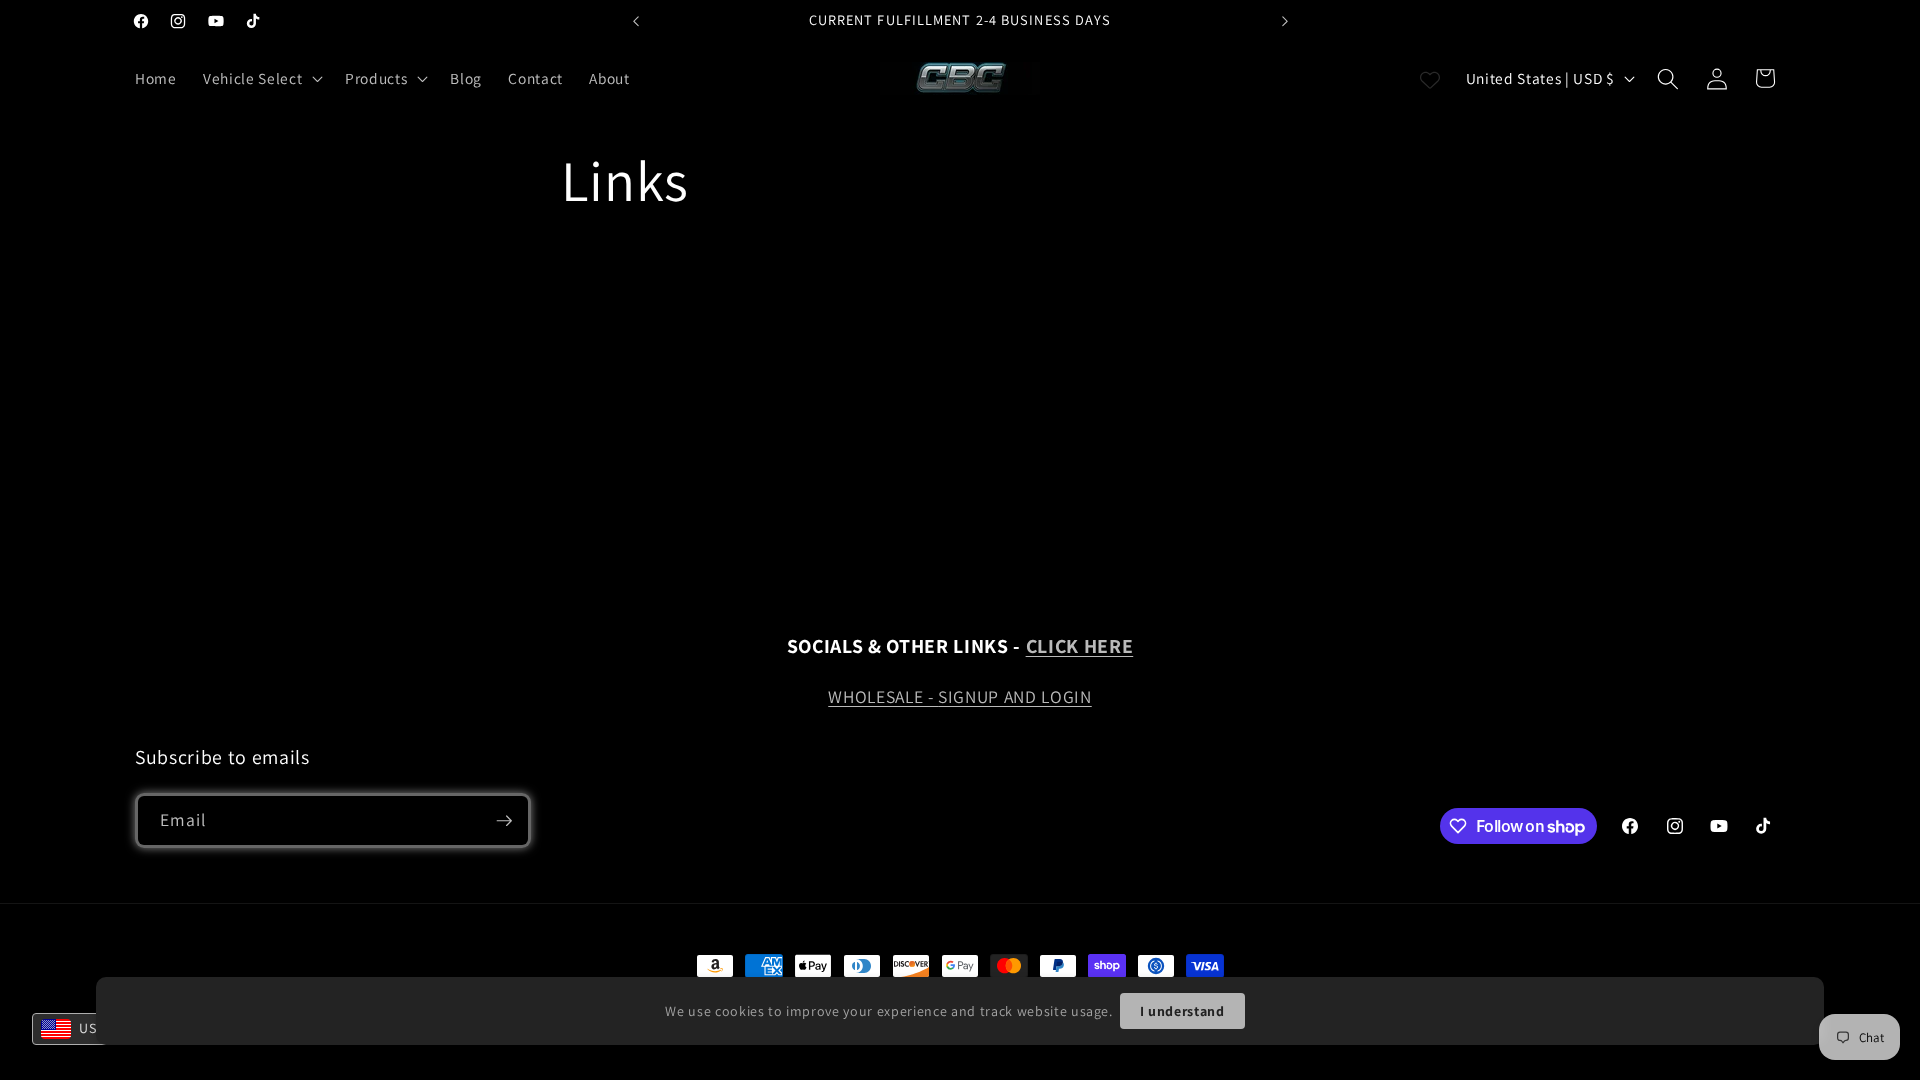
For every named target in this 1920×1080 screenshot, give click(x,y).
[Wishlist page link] (1430, 79)
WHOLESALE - (883, 696)
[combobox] (81, 1029)
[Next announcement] (1285, 21)
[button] (261, 79)
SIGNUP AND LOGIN (1015, 696)
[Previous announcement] (636, 21)
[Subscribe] (504, 821)
